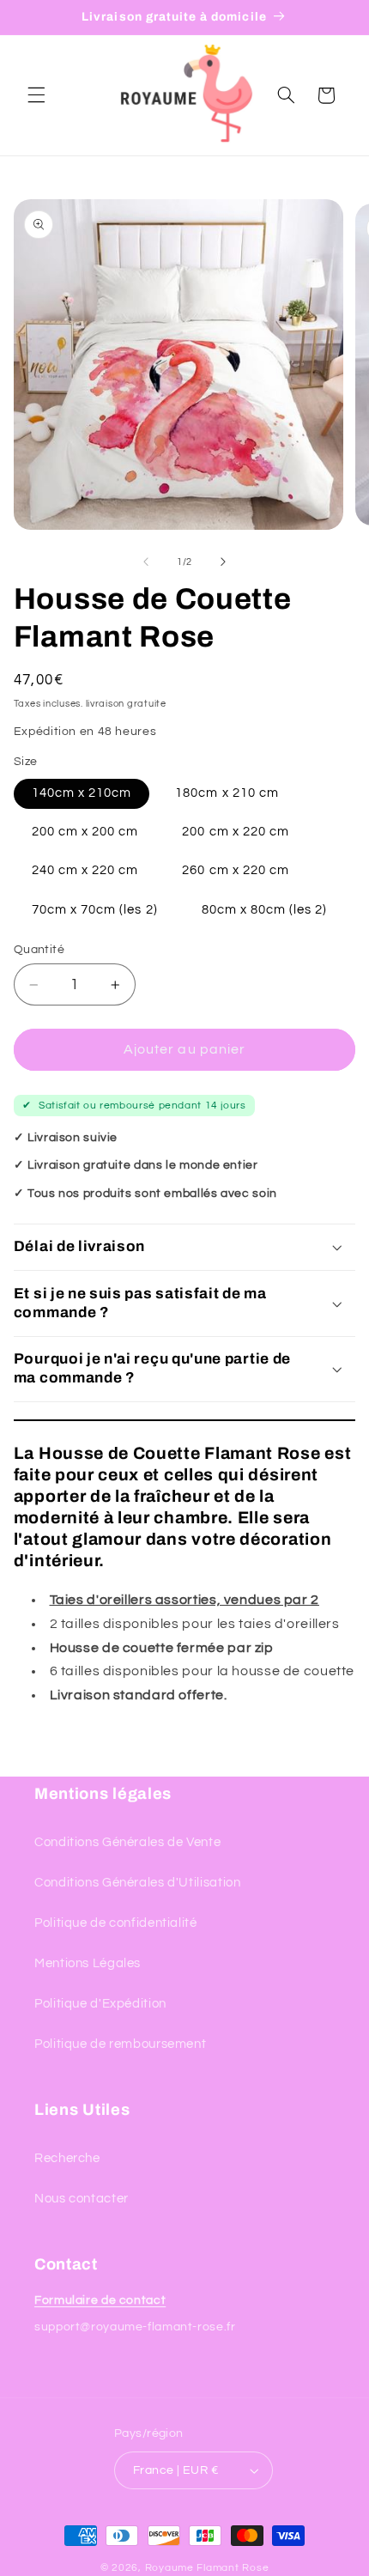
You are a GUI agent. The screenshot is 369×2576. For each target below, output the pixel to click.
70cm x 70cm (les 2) (95, 910)
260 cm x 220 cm (236, 870)
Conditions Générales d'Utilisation (137, 1883)
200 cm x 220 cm (236, 832)
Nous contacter (82, 2199)
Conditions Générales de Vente (127, 1842)
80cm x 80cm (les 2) (265, 910)
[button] (36, 95)
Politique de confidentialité (116, 1923)
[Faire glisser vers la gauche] (146, 562)
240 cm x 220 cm (85, 870)
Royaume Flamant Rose (207, 2568)
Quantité (39, 950)
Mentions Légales (88, 1963)
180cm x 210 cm (227, 793)
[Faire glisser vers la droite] (223, 562)
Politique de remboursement (120, 2044)
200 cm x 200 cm (85, 832)
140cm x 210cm (82, 793)
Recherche (67, 2158)
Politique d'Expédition (100, 2004)
